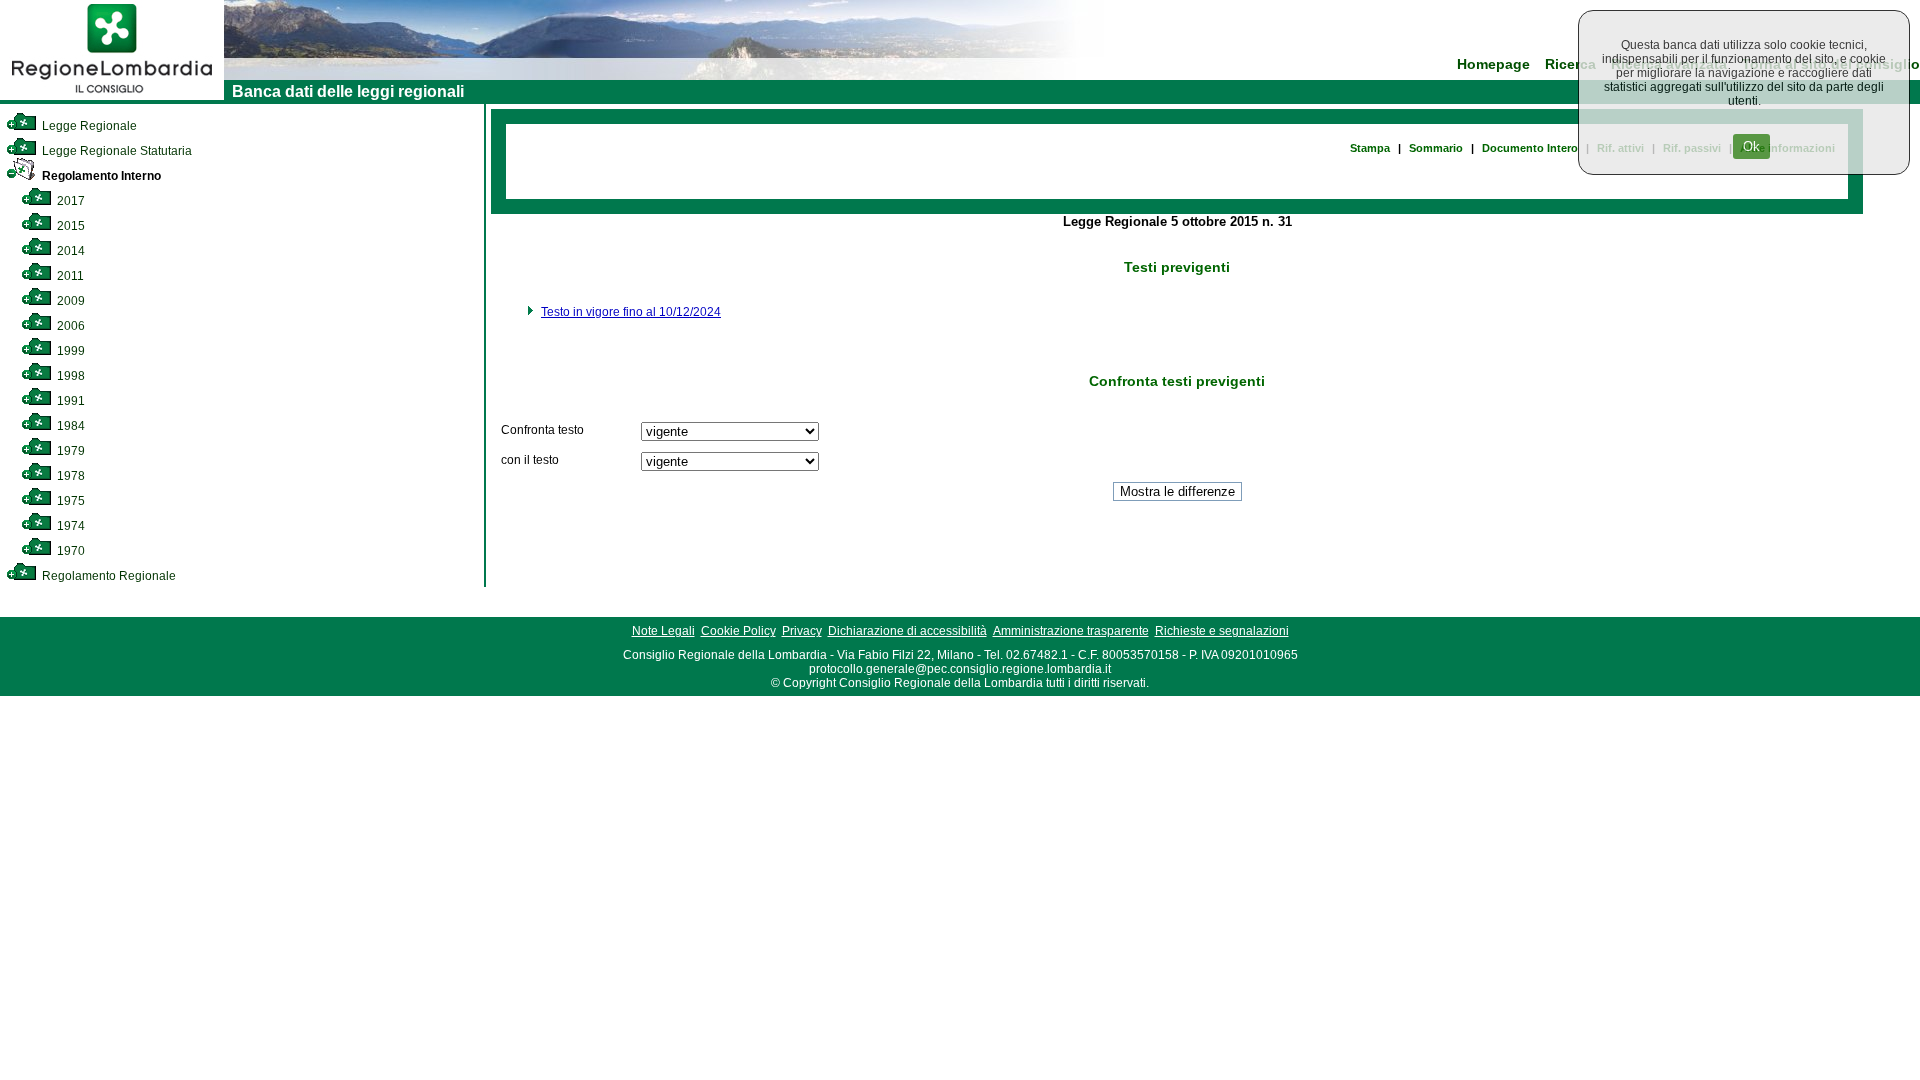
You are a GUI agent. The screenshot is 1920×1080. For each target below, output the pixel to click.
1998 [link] (69, 376)
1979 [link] (69, 451)
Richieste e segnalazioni (1222, 631)
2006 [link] (69, 326)
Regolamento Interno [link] (100, 176)
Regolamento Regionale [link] (107, 576)
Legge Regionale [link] (88, 126)
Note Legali (663, 631)
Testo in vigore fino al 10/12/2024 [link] (631, 312)
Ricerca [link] (1570, 64)
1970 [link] (69, 551)
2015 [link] (69, 226)
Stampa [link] (1370, 148)
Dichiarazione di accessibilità (907, 631)
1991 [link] (69, 401)
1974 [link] (69, 526)
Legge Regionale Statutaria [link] (115, 151)
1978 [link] (69, 476)
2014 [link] (69, 251)
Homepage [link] (1493, 64)
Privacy (802, 631)
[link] (112, 96)
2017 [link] (69, 201)
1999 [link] (69, 351)
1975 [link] (69, 501)
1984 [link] (69, 426)
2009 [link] (69, 301)
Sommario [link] (1436, 148)
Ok (1751, 146)
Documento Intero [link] (1530, 148)
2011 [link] (69, 276)
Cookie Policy (738, 631)
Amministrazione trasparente (1071, 631)
